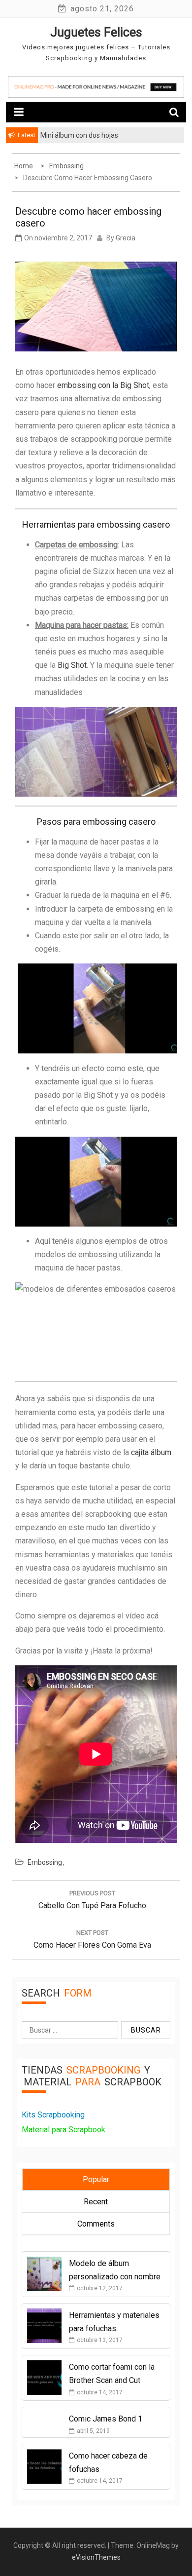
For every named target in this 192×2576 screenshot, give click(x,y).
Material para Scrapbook (64, 2130)
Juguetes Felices (96, 32)
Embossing (45, 1862)
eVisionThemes (96, 2557)
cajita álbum (151, 1452)
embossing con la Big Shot (103, 385)
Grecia (126, 238)
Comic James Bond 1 (106, 2419)
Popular (96, 2179)
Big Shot (72, 665)
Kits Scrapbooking (53, 2115)
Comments (96, 2224)
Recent (96, 2202)
